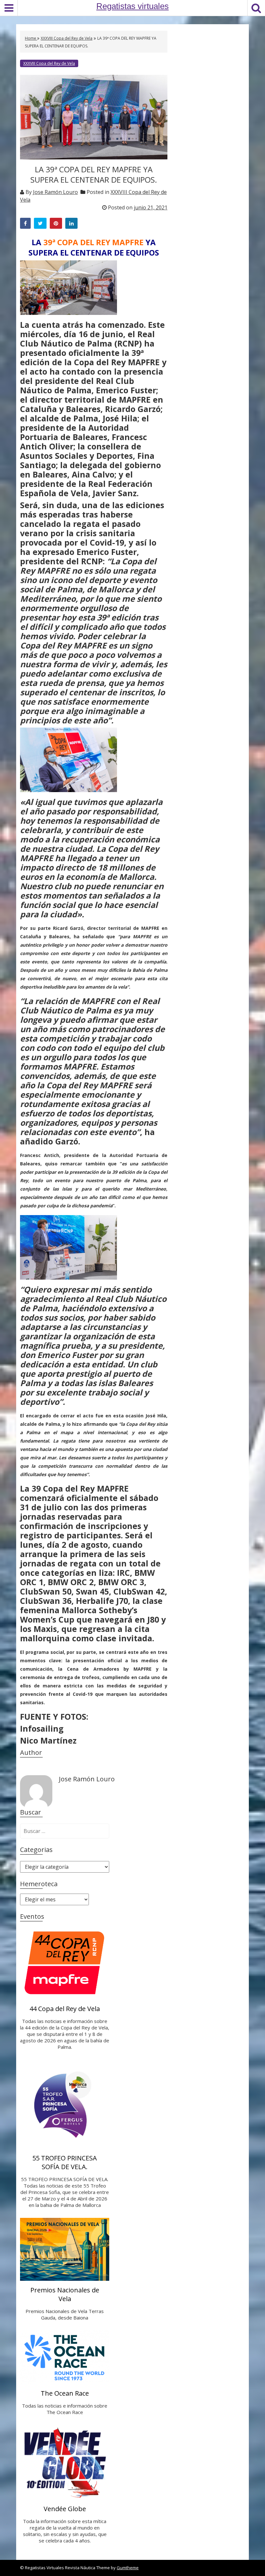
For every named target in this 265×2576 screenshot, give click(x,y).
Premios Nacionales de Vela (65, 2294)
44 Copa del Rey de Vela (65, 2009)
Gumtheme (128, 2568)
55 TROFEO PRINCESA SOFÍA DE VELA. (65, 2162)
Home (31, 38)
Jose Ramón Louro (55, 192)
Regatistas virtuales (132, 6)
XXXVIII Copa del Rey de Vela (67, 38)
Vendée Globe (65, 2509)
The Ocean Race (65, 2393)
